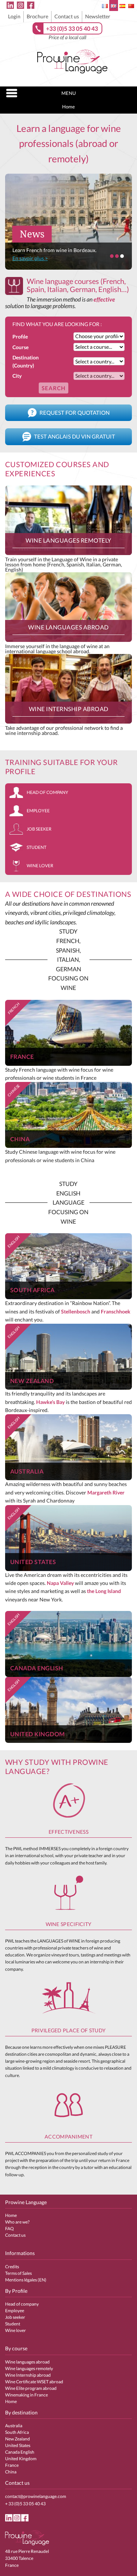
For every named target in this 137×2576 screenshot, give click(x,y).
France (12, 2465)
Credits (12, 2267)
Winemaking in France (26, 2395)
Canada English (20, 2452)
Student (37, 847)
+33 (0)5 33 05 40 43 (72, 28)
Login (14, 16)
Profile (20, 337)
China (11, 2472)
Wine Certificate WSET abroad (34, 2382)
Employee (38, 811)
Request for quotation (74, 413)
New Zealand (18, 2439)
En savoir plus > (30, 258)
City (17, 376)
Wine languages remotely (29, 2368)
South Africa (17, 2432)
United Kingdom (21, 2459)
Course (20, 347)
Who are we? (17, 2222)
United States (18, 2445)
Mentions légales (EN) (26, 2280)
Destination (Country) (26, 361)
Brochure (37, 16)
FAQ (9, 2228)
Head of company (47, 792)
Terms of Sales (18, 2273)
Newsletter (98, 16)
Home (68, 107)
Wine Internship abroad (28, 2375)
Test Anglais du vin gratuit (74, 436)
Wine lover (40, 866)
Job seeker (39, 829)
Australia (14, 2426)
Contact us (67, 16)
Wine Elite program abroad (31, 2388)
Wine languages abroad (27, 2362)
